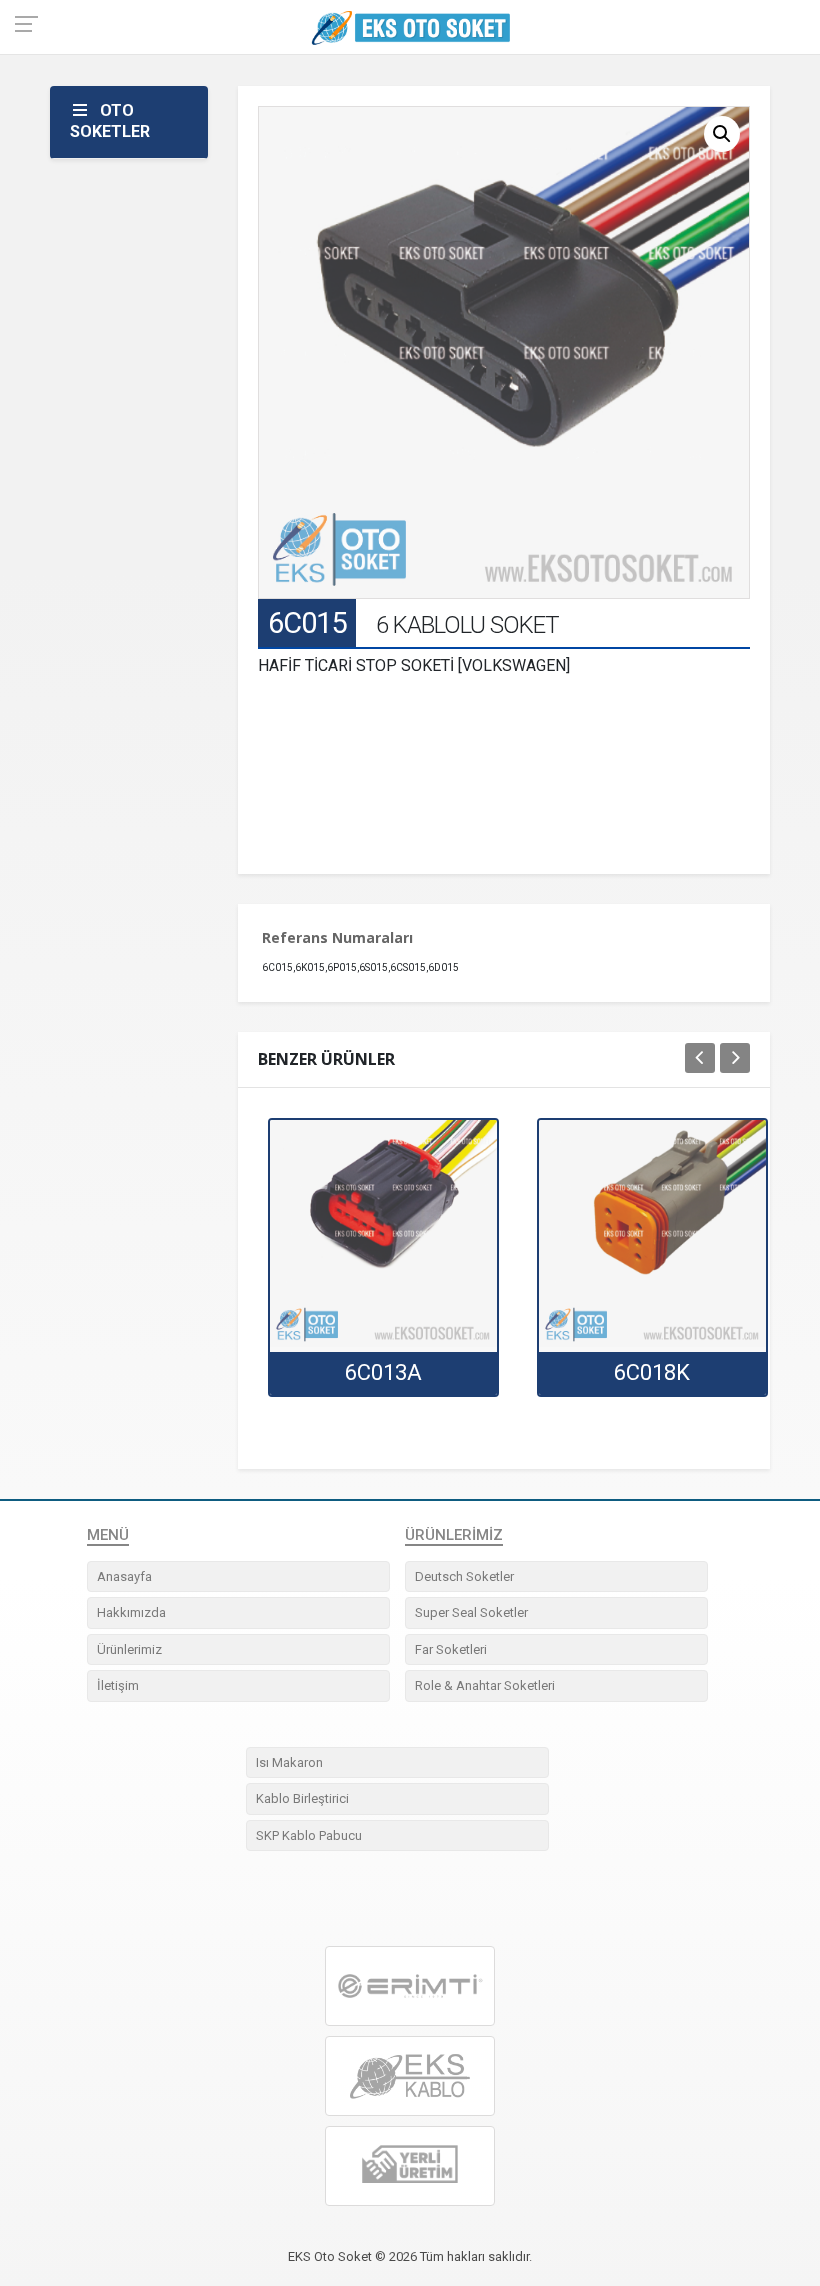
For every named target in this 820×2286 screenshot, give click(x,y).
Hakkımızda (131, 1612)
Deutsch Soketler (464, 1576)
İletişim (118, 1685)
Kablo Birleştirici (302, 1798)
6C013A (383, 1372)
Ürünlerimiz (129, 1649)
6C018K (652, 1372)
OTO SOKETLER (110, 121)
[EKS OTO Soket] (410, 2077)
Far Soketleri (451, 1649)
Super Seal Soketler (471, 1612)
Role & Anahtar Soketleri (485, 1685)
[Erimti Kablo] (410, 1986)
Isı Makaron (289, 1762)
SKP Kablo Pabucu (309, 1835)
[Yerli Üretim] (410, 2166)
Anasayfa (124, 1576)
